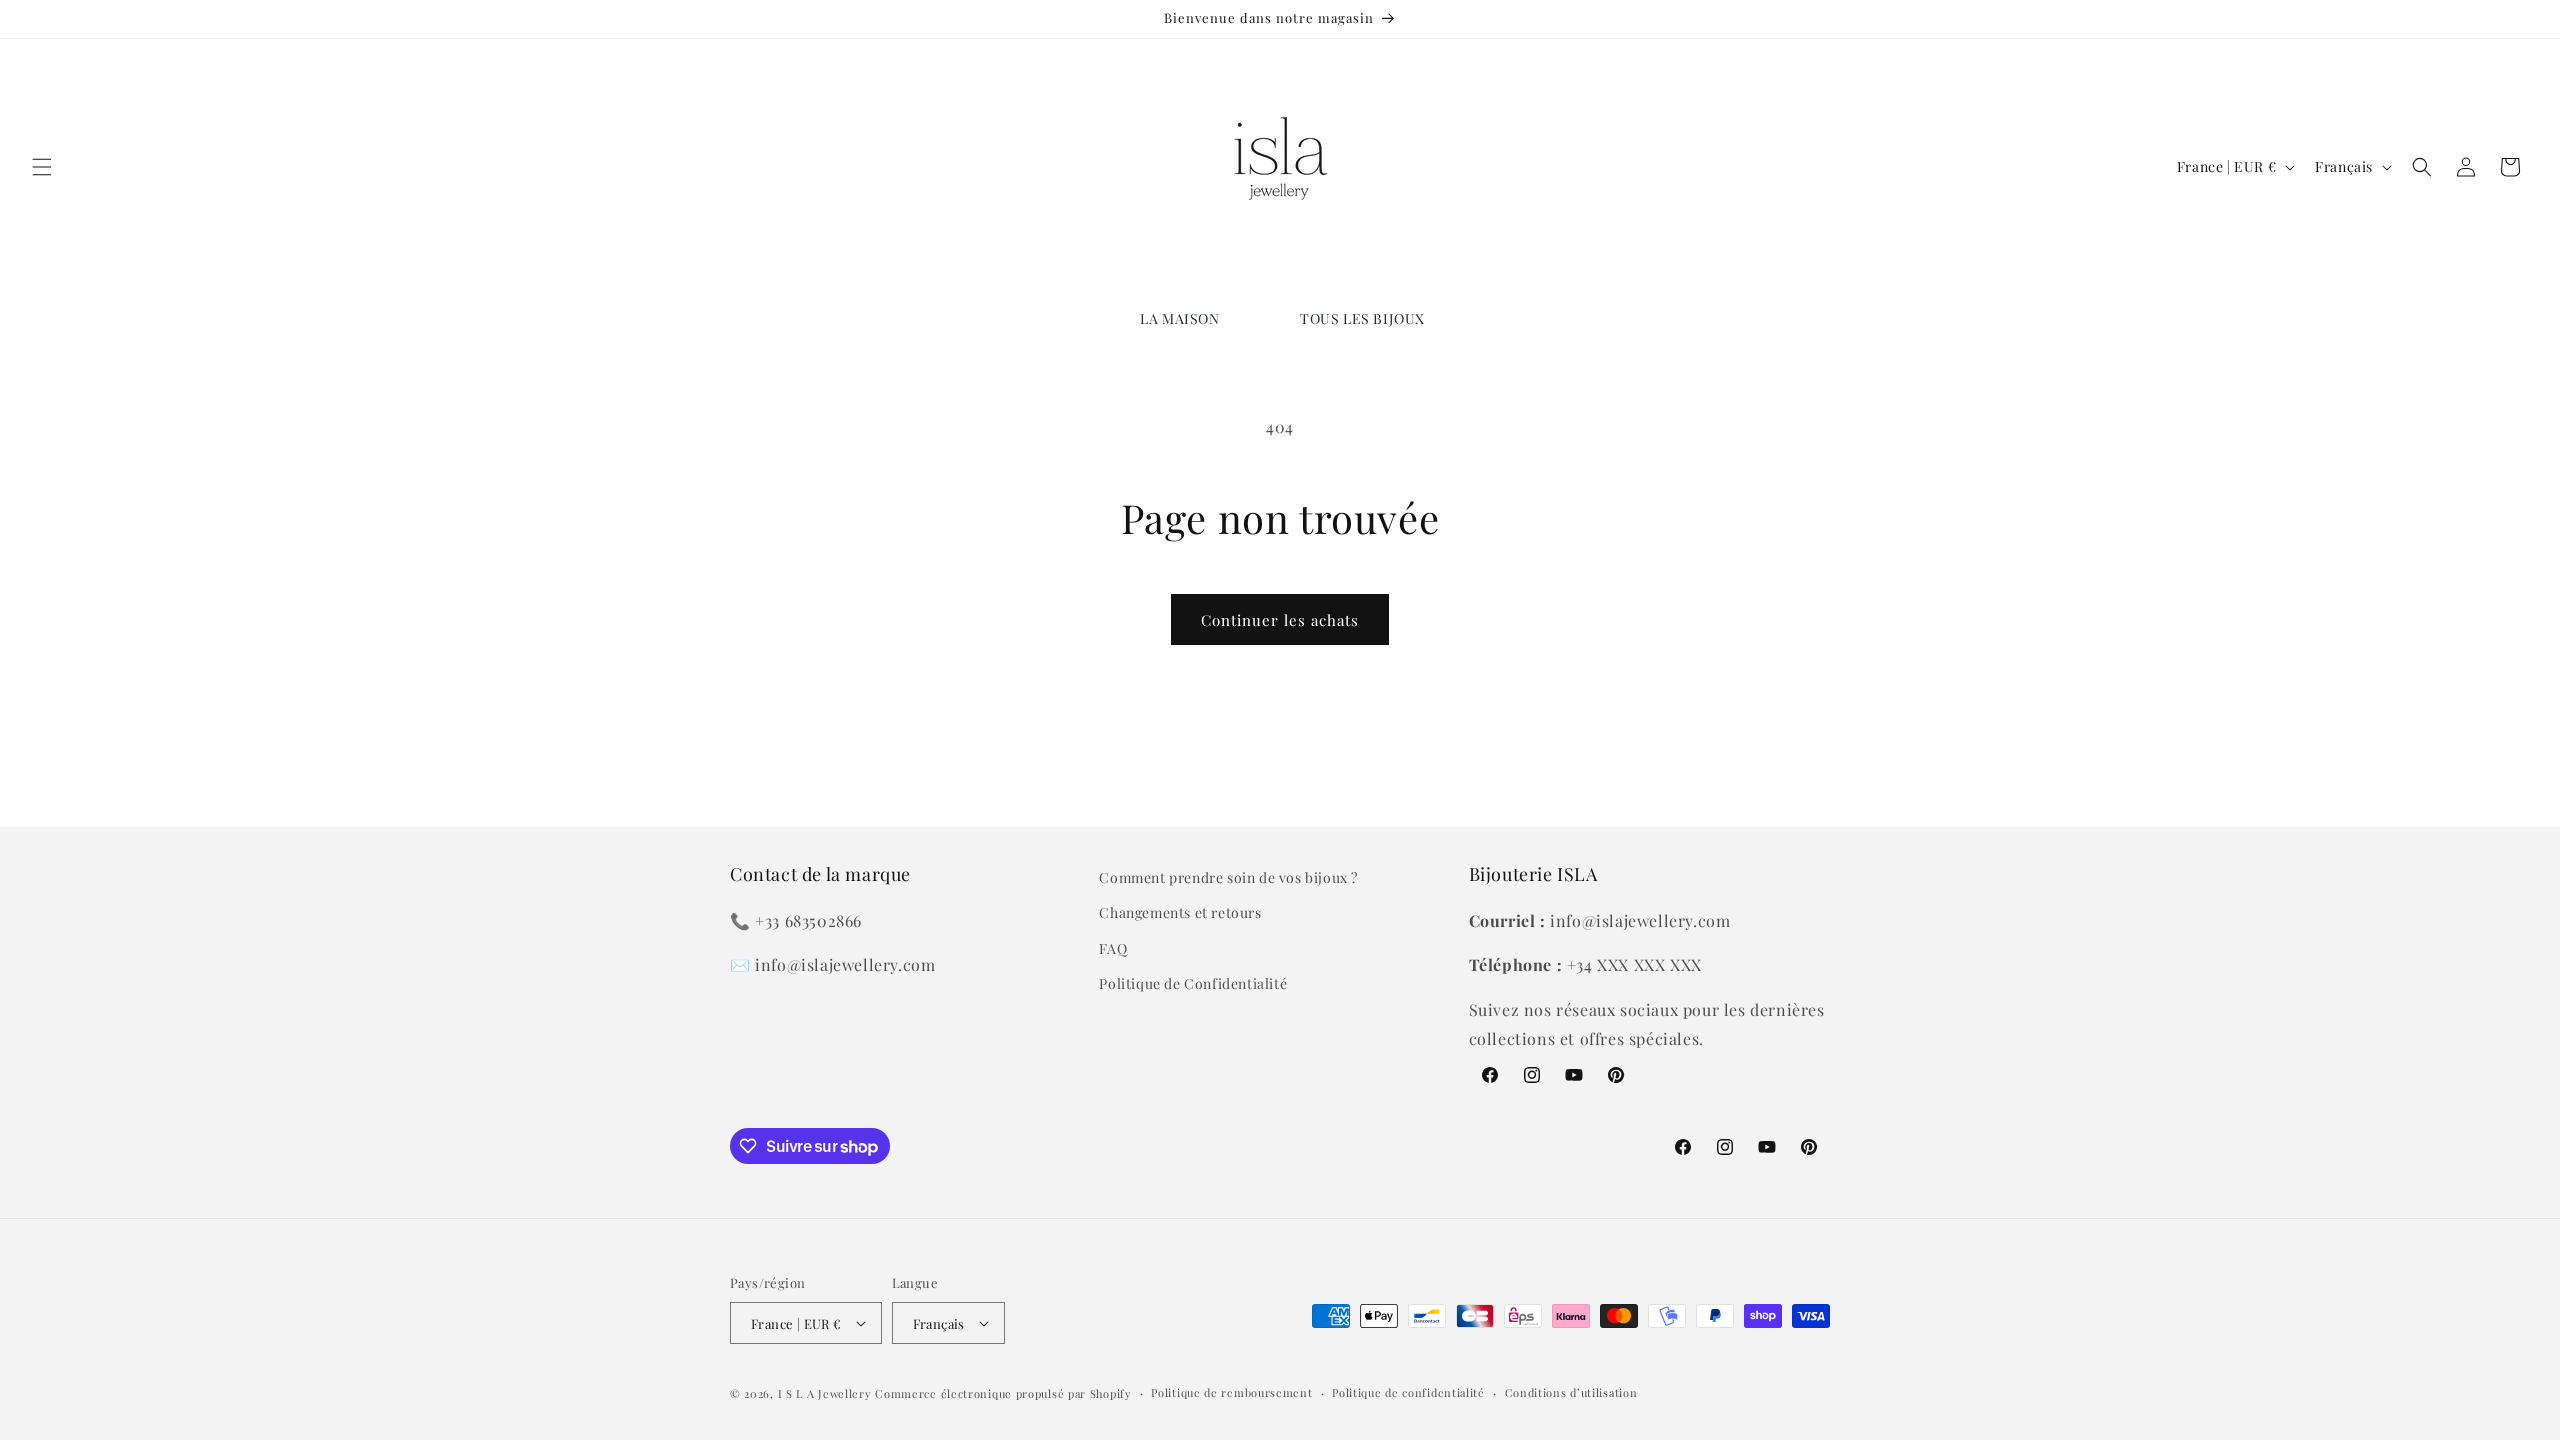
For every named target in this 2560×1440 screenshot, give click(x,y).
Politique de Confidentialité (1193, 983)
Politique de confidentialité (1408, 1392)
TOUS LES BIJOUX (1362, 318)
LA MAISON (1179, 318)
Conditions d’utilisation (1571, 1392)
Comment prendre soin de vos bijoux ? (1228, 877)
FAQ (1113, 948)
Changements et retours (1180, 912)
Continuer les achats (1280, 620)
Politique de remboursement (1231, 1392)
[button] (42, 167)
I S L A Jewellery (825, 1393)
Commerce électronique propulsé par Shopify (1003, 1393)
